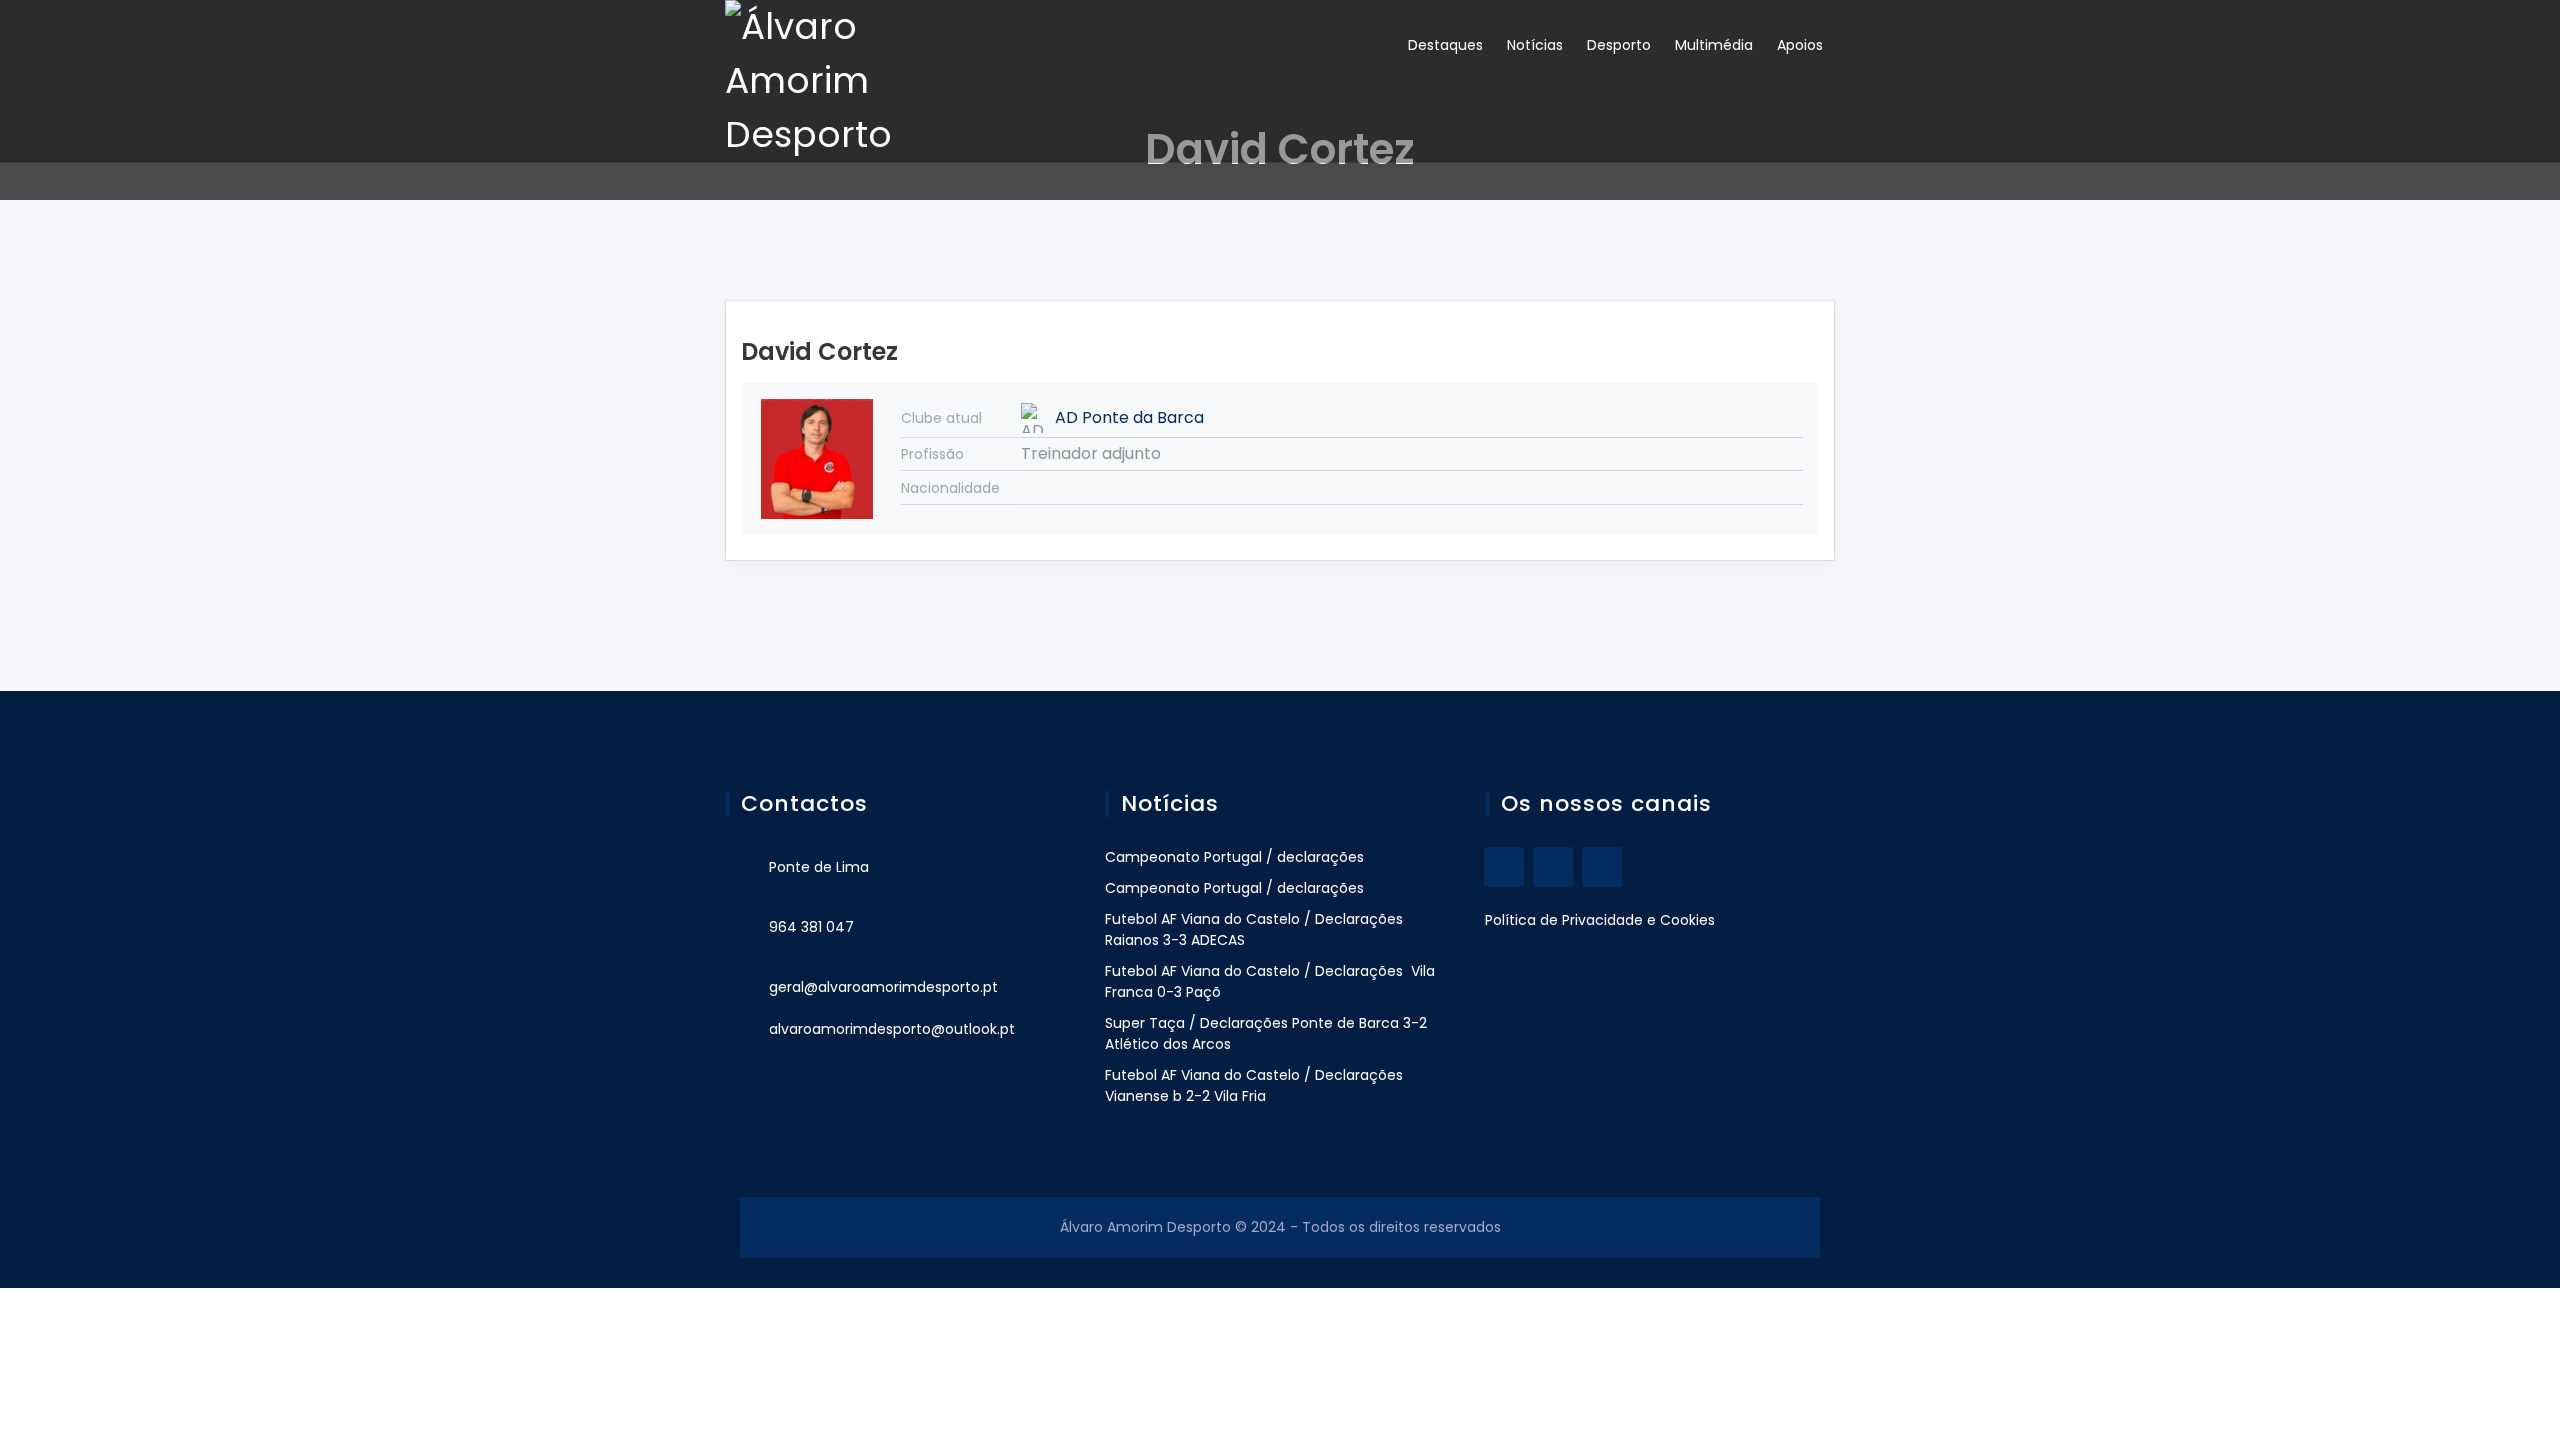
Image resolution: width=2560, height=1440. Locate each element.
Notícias (1535, 45)
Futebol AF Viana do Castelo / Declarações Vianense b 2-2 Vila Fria (1254, 1085)
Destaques (1445, 45)
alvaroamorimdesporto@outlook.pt (892, 1029)
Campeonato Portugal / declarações (1234, 857)
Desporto (1619, 45)
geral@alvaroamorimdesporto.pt (883, 987)
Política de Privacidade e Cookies (1600, 920)
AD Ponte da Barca (1129, 417)
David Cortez (819, 351)
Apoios (1800, 45)
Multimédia (1714, 45)
